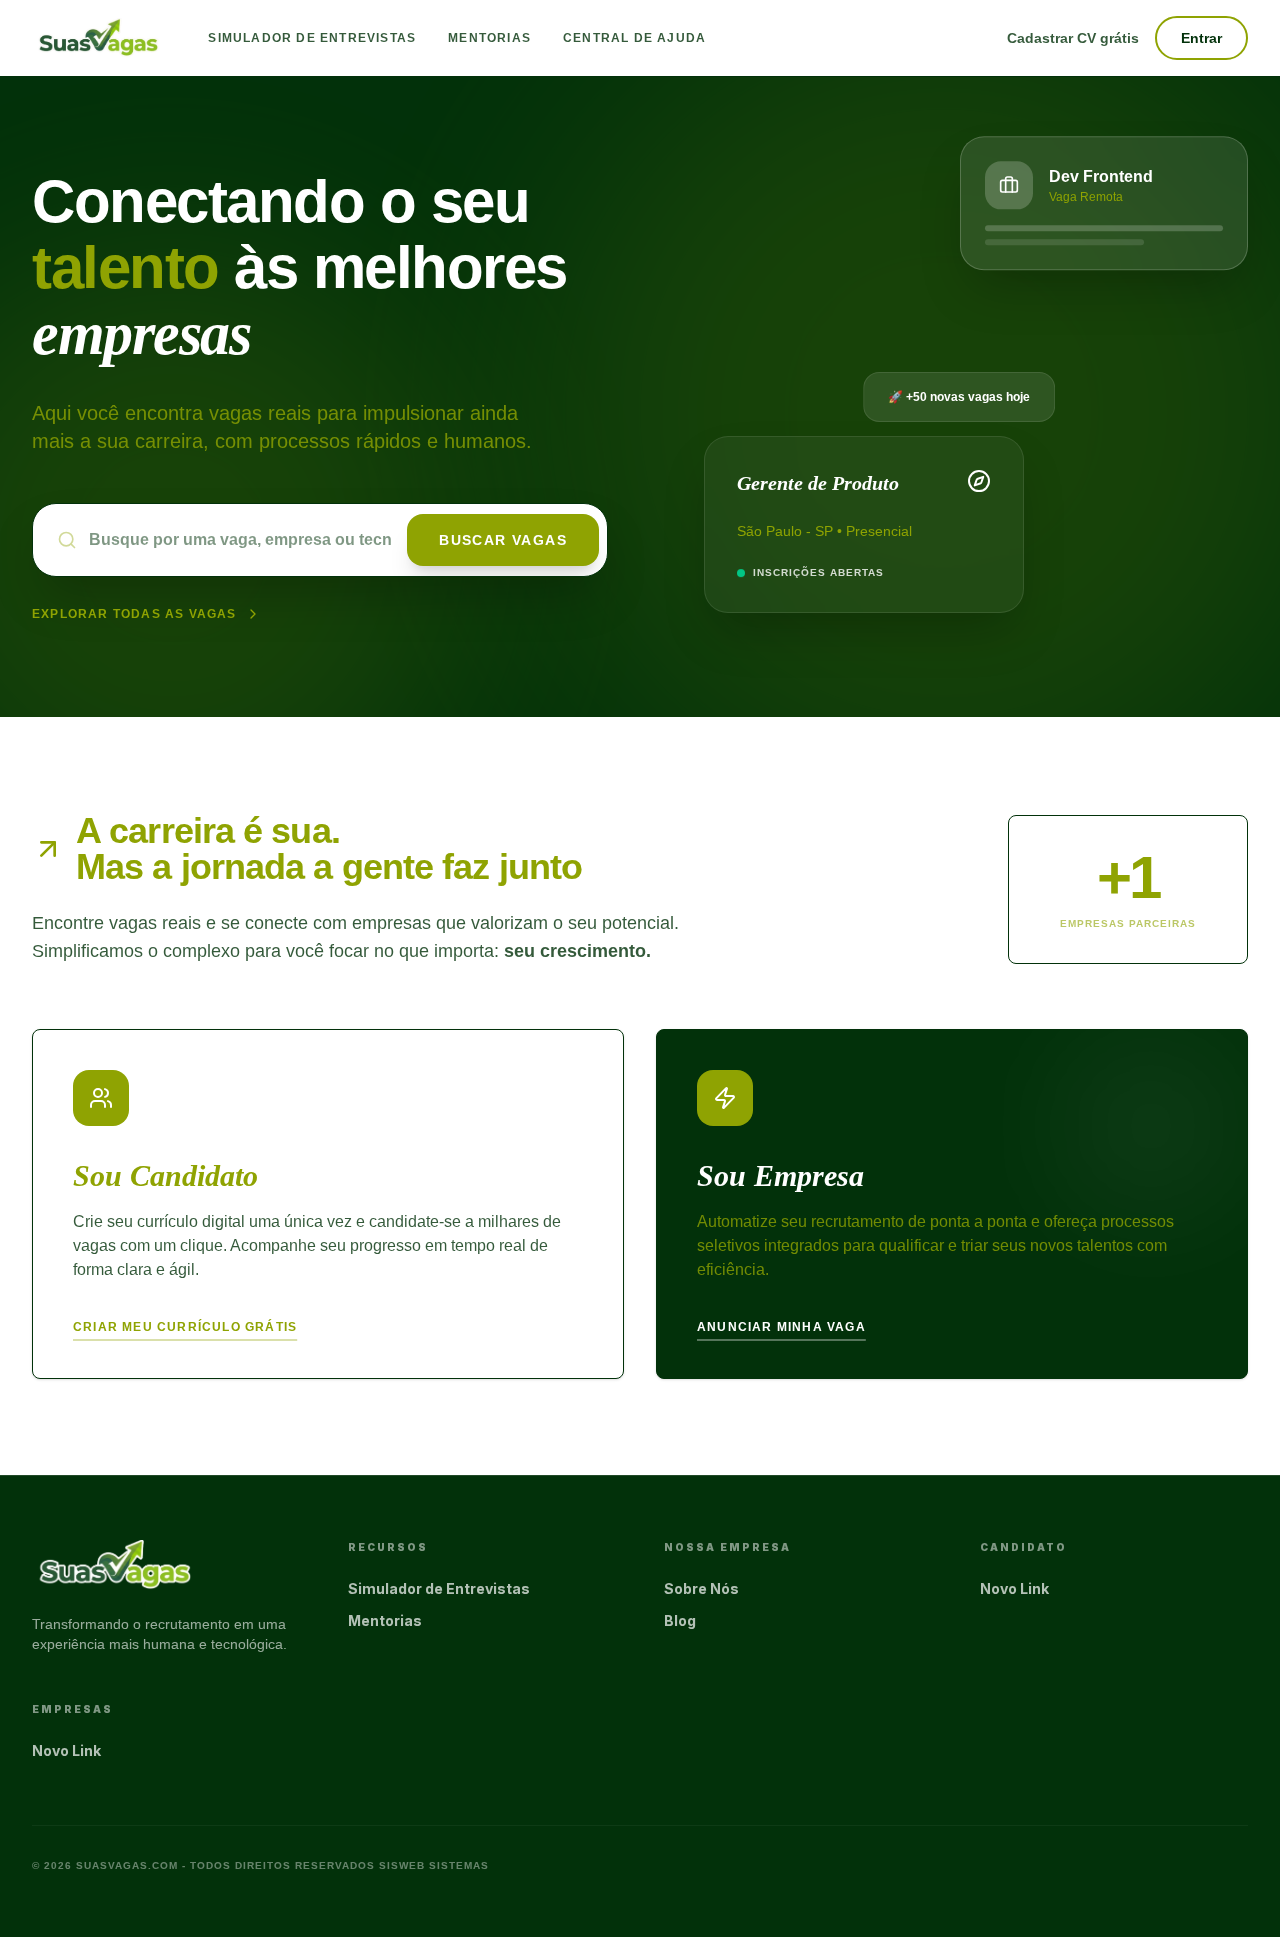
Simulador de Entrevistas (312, 38)
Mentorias (489, 38)
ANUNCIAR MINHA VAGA (781, 1327)
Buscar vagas (503, 540)
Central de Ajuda (634, 38)
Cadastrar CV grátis (1073, 38)
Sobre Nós (701, 1588)
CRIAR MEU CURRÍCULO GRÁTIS (185, 1327)
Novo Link (1014, 1588)
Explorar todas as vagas (134, 614)
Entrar (1201, 38)
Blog (680, 1620)
